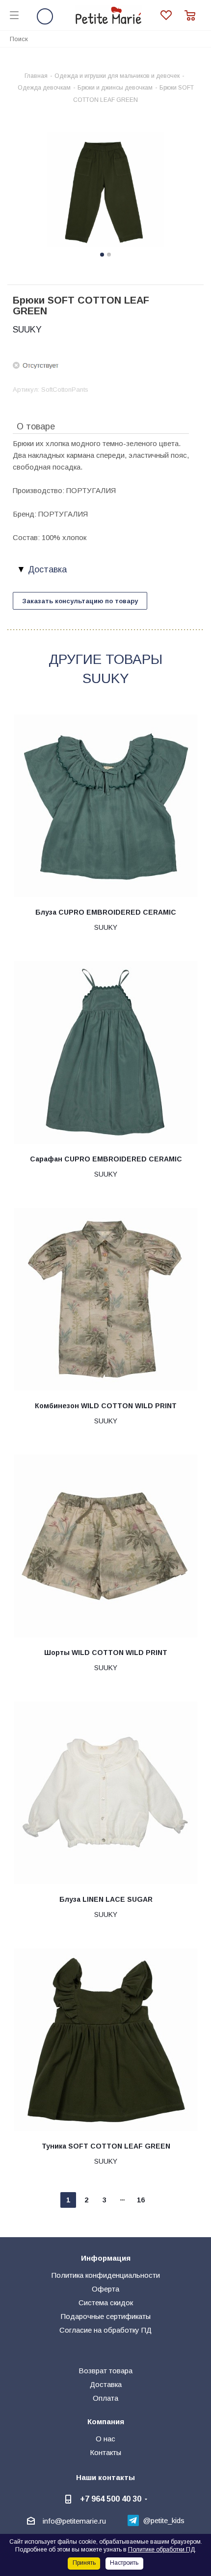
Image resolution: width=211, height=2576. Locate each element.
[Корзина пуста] (193, 15)
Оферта (105, 2289)
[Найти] (198, 38)
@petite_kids (164, 2520)
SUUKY (27, 330)
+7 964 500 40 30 (111, 2499)
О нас (105, 2439)
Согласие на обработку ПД (105, 2330)
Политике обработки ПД (161, 2550)
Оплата (105, 2398)
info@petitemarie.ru (74, 2521)
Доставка (106, 2384)
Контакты (105, 2452)
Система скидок (106, 2303)
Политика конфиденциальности (106, 2275)
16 (141, 2200)
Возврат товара (105, 2371)
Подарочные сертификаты (106, 2316)
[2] (105, 191)
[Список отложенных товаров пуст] (172, 15)
